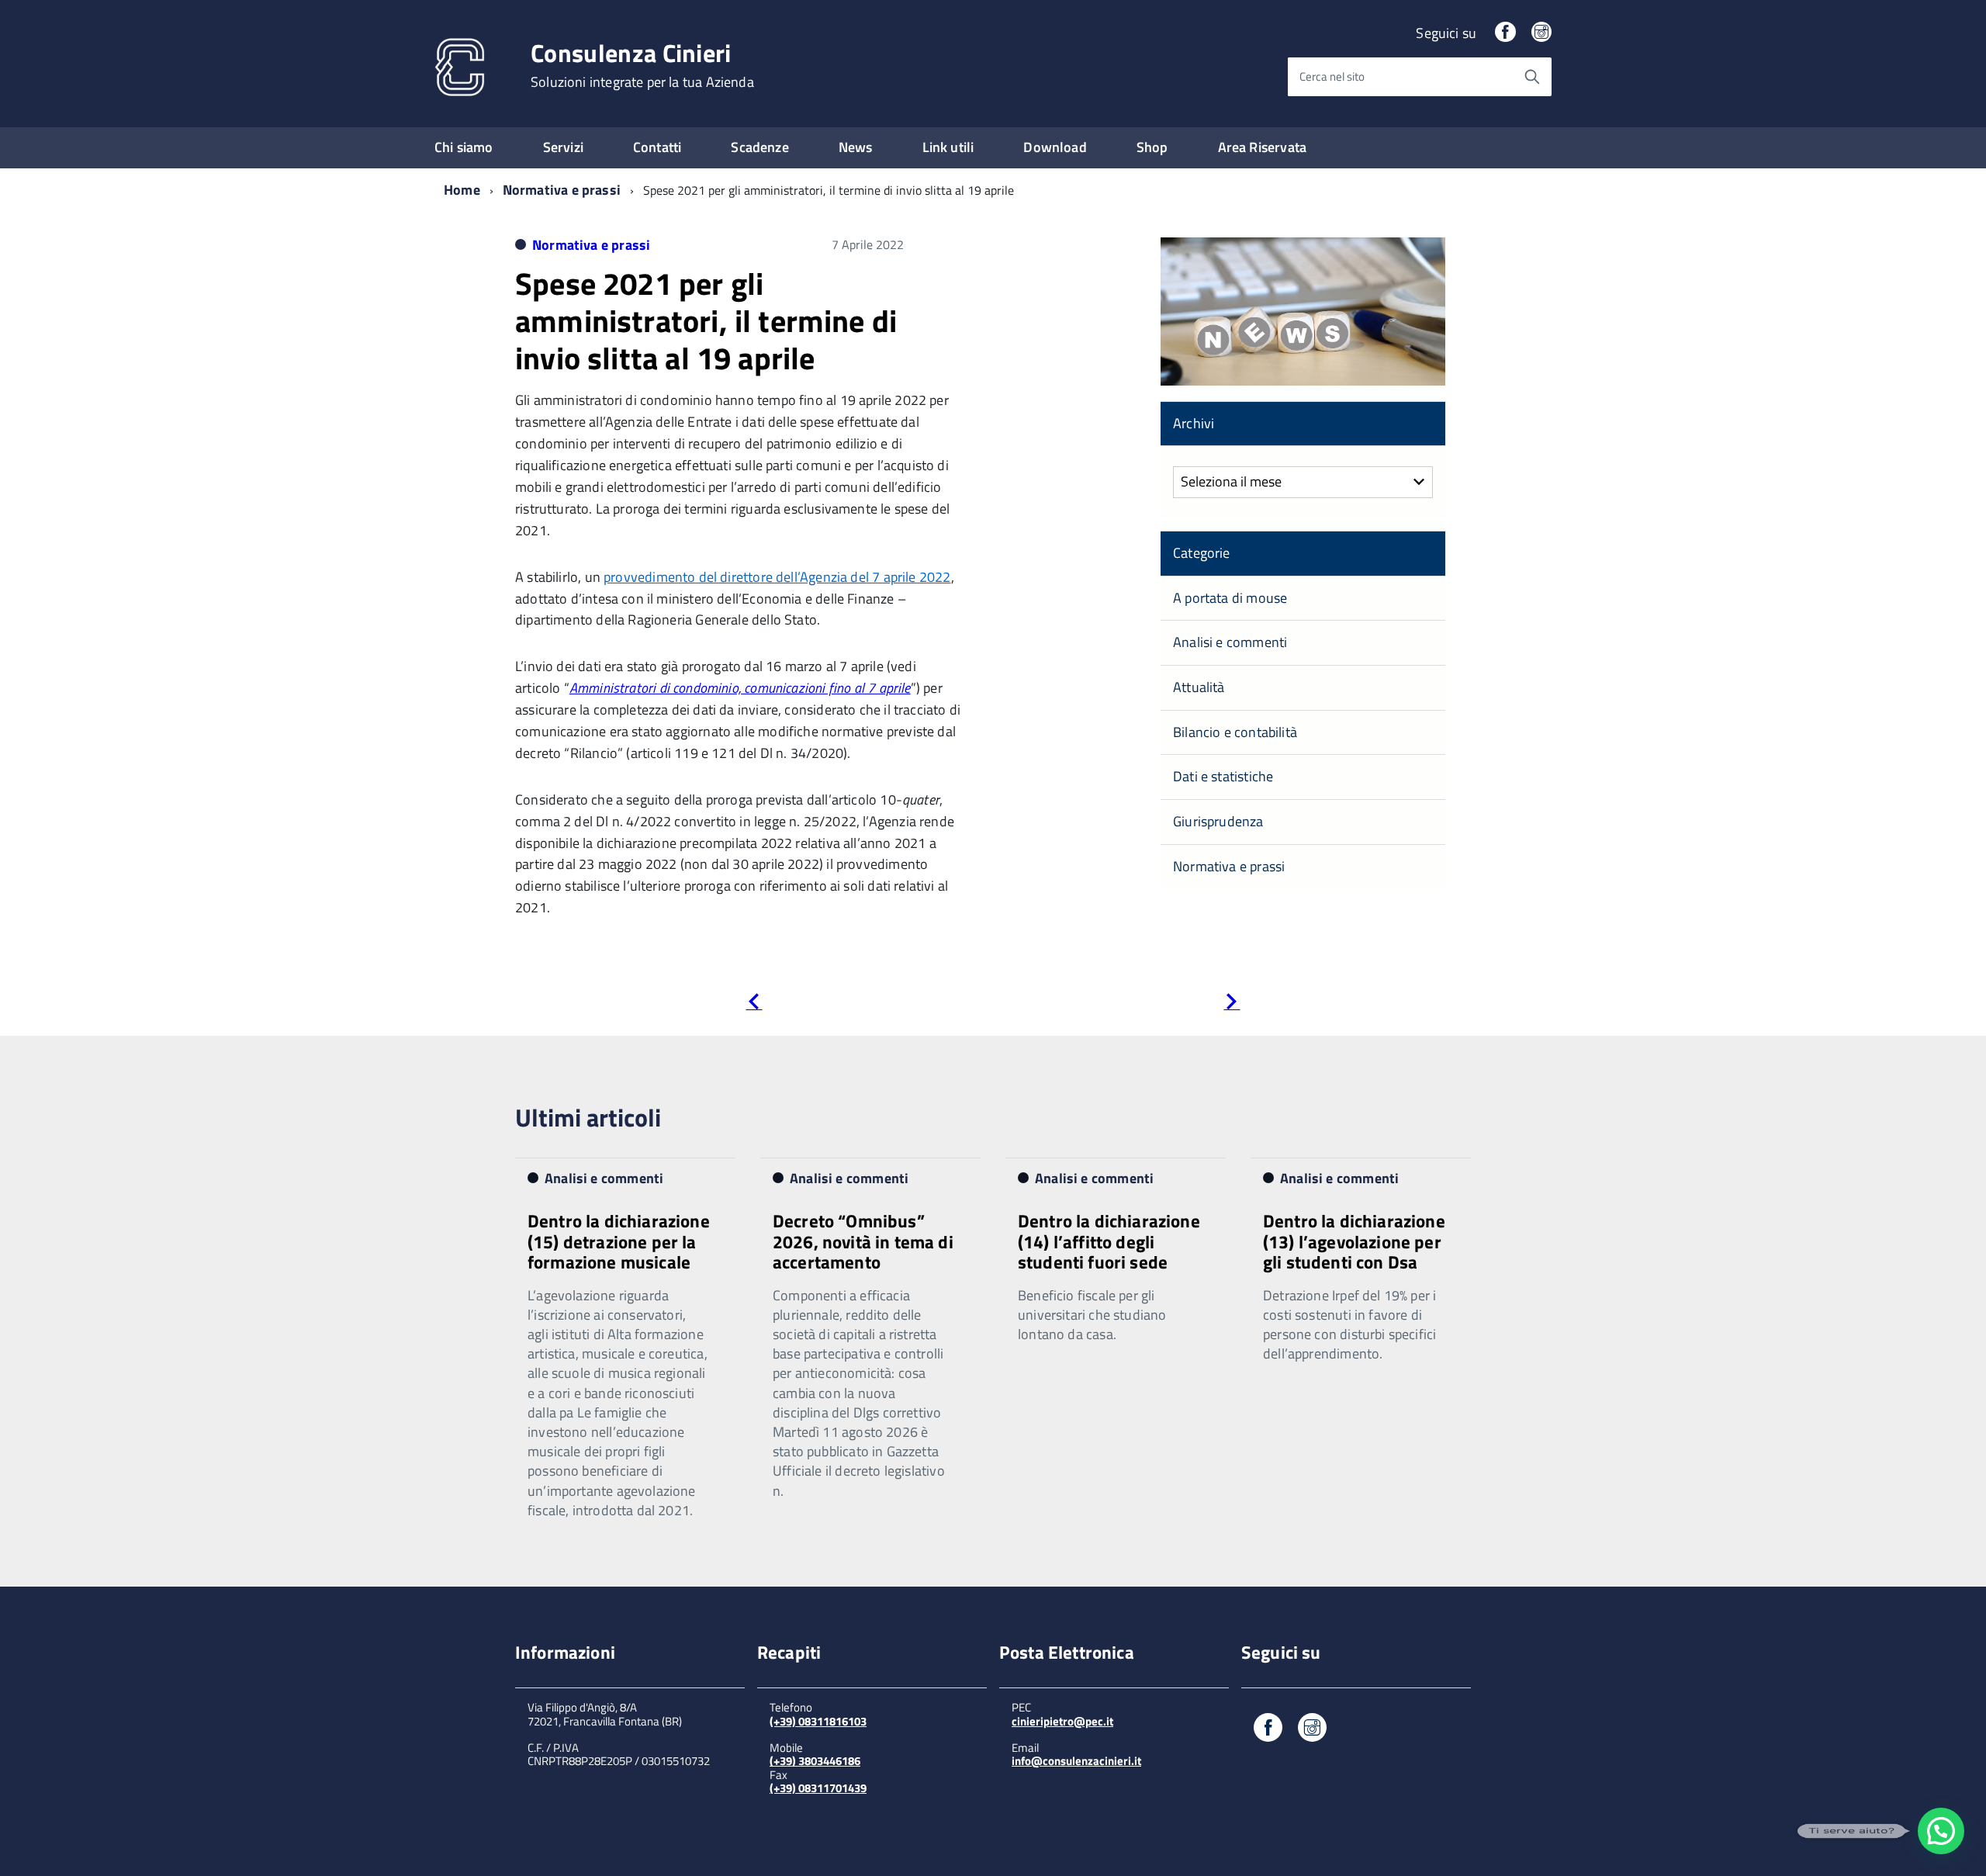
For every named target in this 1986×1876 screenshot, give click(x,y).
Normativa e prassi (562, 190)
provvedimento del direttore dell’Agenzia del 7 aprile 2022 (777, 577)
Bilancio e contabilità (1235, 732)
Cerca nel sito (1332, 76)
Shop (1152, 147)
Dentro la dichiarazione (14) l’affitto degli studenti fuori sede (1109, 1241)
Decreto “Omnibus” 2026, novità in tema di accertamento (863, 1241)
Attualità (1199, 687)
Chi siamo (464, 147)
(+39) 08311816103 (818, 1721)
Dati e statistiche (1223, 776)
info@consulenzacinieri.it (1076, 1761)
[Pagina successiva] (1232, 1004)
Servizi (563, 147)
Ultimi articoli (588, 1117)
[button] (1941, 1831)
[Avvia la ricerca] (1532, 77)
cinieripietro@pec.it (1062, 1721)
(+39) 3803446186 (815, 1761)
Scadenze (759, 147)
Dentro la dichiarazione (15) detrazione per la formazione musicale (619, 1241)
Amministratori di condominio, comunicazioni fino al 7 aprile (740, 688)
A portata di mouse (1230, 598)
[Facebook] (1505, 33)
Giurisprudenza (1218, 821)
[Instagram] (1541, 33)
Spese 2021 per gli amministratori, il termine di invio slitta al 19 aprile (706, 321)
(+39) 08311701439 (818, 1788)
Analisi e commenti (1230, 642)
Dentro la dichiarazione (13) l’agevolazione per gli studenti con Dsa (1354, 1241)
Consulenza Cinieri (642, 65)
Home (462, 190)
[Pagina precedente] (754, 1004)
